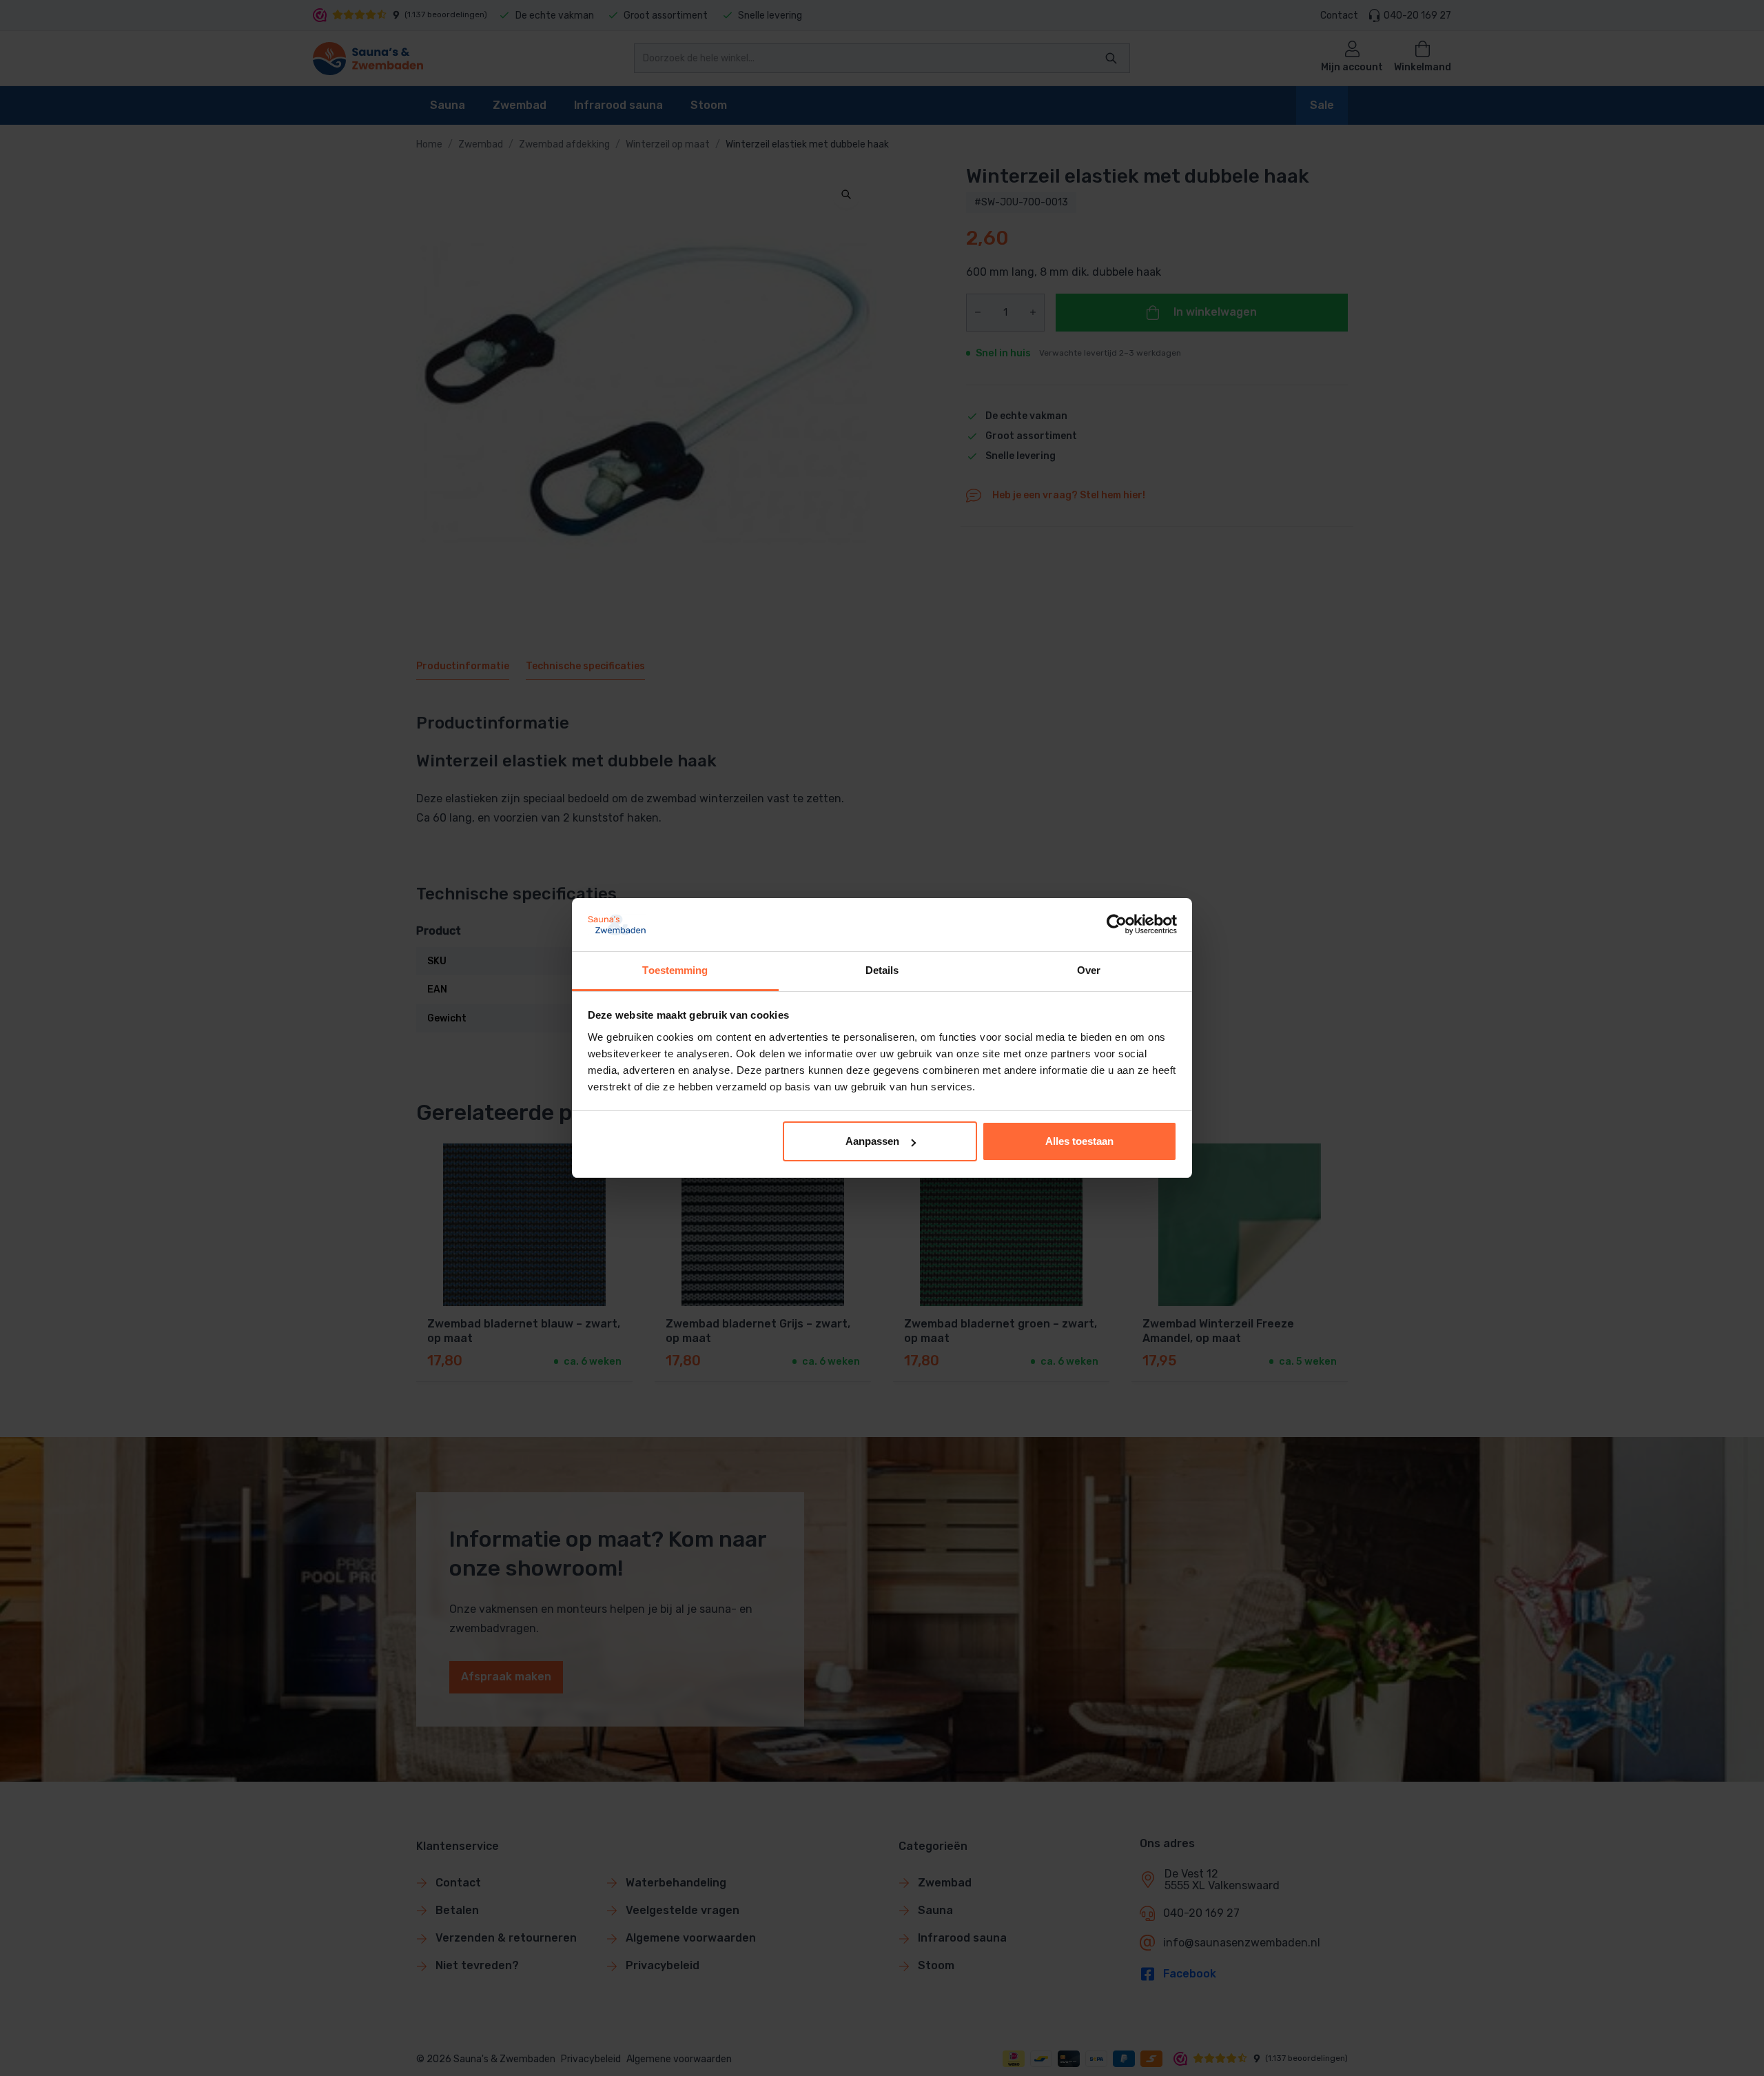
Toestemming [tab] (675, 970)
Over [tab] (1089, 970)
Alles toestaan (1079, 1141)
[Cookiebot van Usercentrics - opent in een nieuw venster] (1117, 924)
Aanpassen (872, 1141)
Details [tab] (882, 970)
